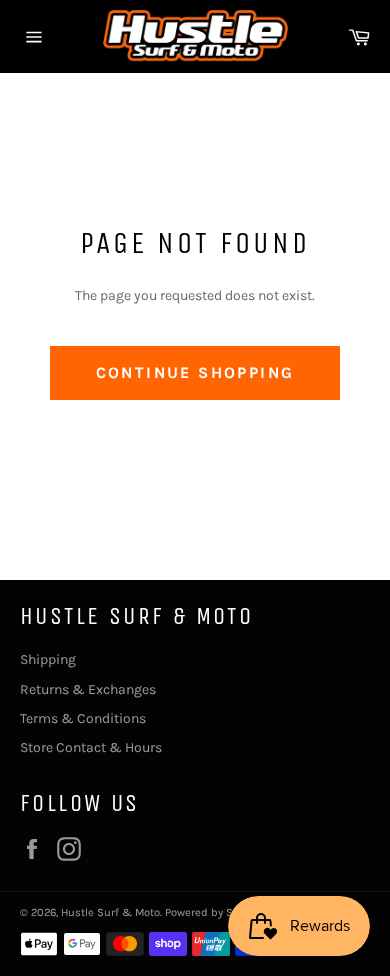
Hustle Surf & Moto (110, 912)
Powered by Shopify (215, 912)
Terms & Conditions (83, 718)
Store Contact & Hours (91, 747)
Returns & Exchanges (88, 689)
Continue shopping (195, 372)
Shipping (48, 659)
